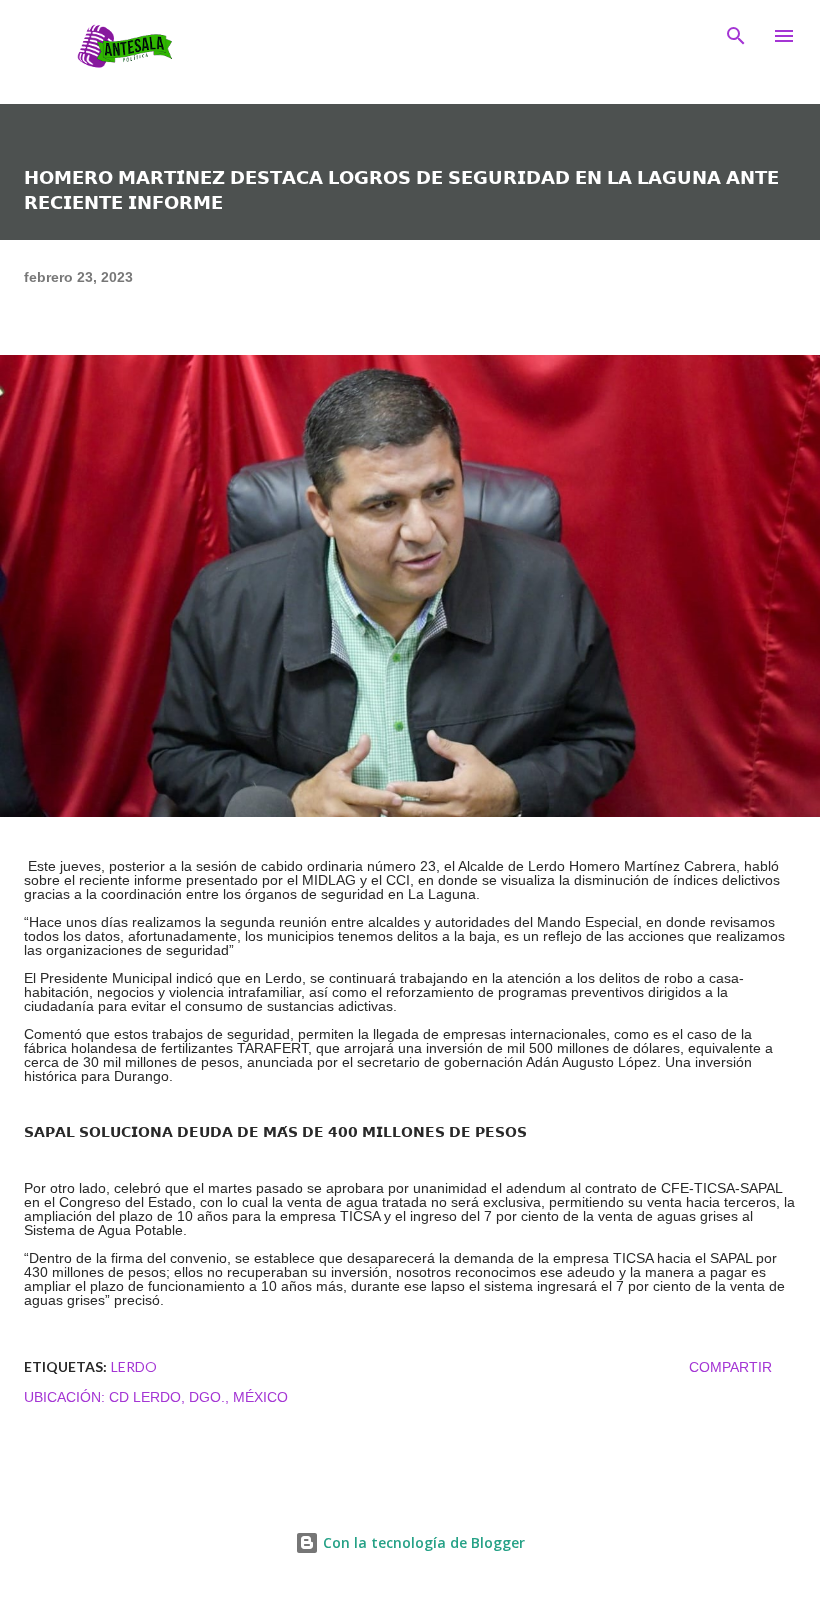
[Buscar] (736, 36)
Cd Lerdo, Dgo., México (198, 1397)
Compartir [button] (730, 1367)
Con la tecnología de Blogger (422, 1542)
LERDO (134, 1366)
